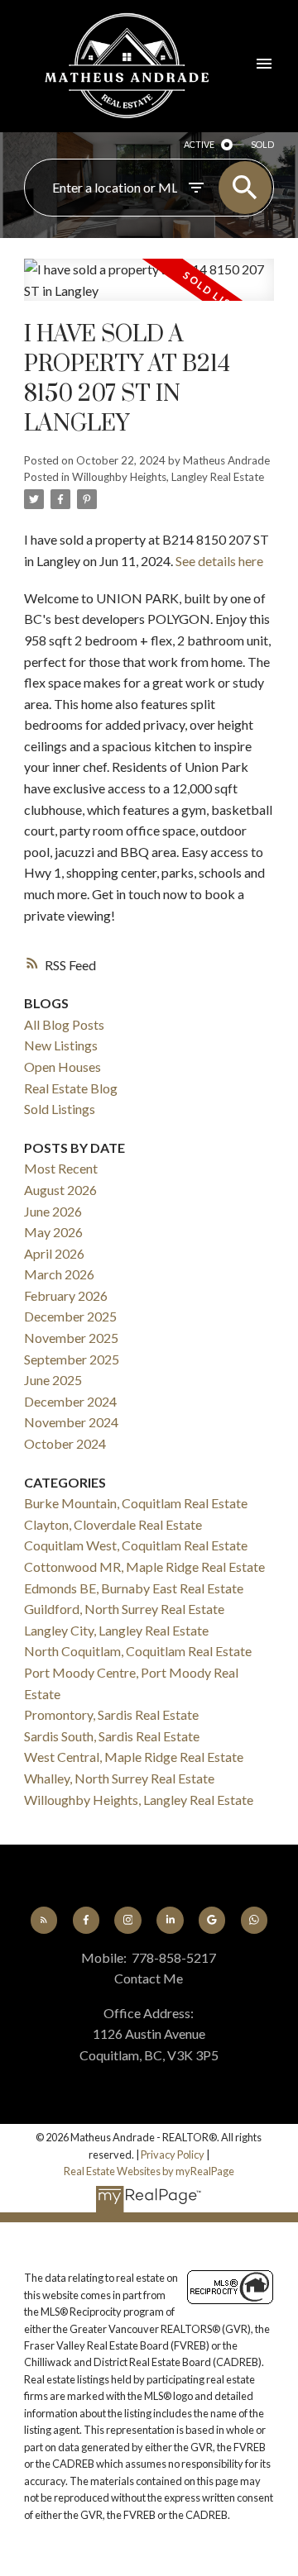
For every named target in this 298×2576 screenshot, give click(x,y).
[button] (44, 1920)
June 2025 (53, 1380)
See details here (219, 561)
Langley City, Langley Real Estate (116, 1630)
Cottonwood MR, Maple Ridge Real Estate (144, 1567)
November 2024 (71, 1422)
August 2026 (60, 1190)
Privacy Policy (173, 2155)
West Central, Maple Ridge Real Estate (134, 1757)
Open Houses (62, 1067)
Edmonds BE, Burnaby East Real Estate (134, 1588)
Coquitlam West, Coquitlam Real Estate (136, 1545)
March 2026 (59, 1274)
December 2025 (70, 1316)
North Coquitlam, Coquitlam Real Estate (138, 1651)
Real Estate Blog (71, 1088)
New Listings (61, 1045)
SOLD (262, 144)
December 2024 (70, 1401)
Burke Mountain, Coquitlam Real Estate (136, 1503)
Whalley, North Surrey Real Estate (119, 1778)
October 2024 (65, 1443)
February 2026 (66, 1295)
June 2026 (53, 1211)
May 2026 (53, 1232)
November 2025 (71, 1338)
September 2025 (72, 1359)
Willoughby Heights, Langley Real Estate (168, 477)
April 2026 (54, 1253)
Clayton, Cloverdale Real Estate (113, 1524)
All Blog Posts (64, 1024)
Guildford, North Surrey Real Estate (124, 1609)
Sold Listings (60, 1109)
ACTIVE (199, 144)
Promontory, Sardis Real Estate (111, 1714)
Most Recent (61, 1168)
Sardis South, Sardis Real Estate (112, 1736)
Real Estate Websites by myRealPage (149, 2171)
